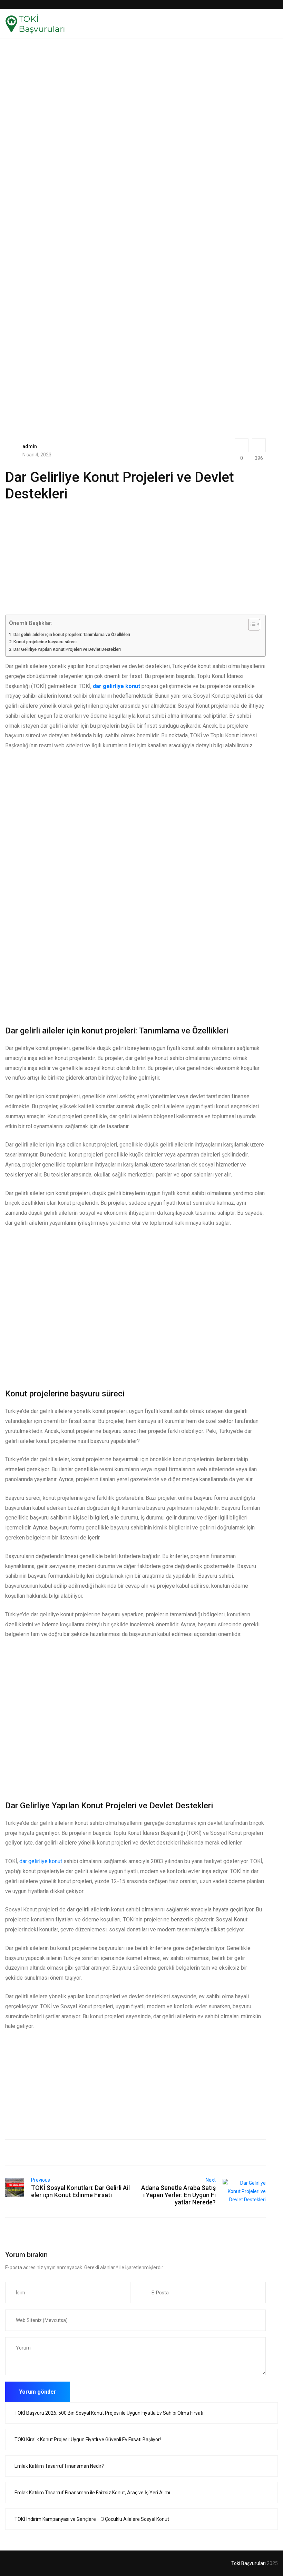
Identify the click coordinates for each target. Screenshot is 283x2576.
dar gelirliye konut (41, 1861)
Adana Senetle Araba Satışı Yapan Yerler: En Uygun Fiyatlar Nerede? (178, 2195)
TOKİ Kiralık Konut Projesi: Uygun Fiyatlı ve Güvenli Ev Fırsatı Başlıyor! (88, 2439)
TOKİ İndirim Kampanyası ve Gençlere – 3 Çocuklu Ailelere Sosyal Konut (92, 2519)
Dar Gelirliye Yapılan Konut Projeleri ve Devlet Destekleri (67, 649)
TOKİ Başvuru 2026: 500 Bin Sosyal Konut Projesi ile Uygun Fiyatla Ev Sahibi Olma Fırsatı (109, 2413)
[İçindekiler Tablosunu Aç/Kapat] (251, 625)
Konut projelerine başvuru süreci (45, 642)
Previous (41, 2180)
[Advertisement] (135, 111)
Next (211, 2180)
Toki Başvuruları (248, 2563)
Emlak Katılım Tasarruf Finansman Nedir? (59, 2466)
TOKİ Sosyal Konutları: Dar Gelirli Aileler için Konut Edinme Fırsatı (80, 2191)
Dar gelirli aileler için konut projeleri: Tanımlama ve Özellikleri (72, 634)
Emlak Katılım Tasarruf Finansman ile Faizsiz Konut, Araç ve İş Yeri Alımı (92, 2493)
